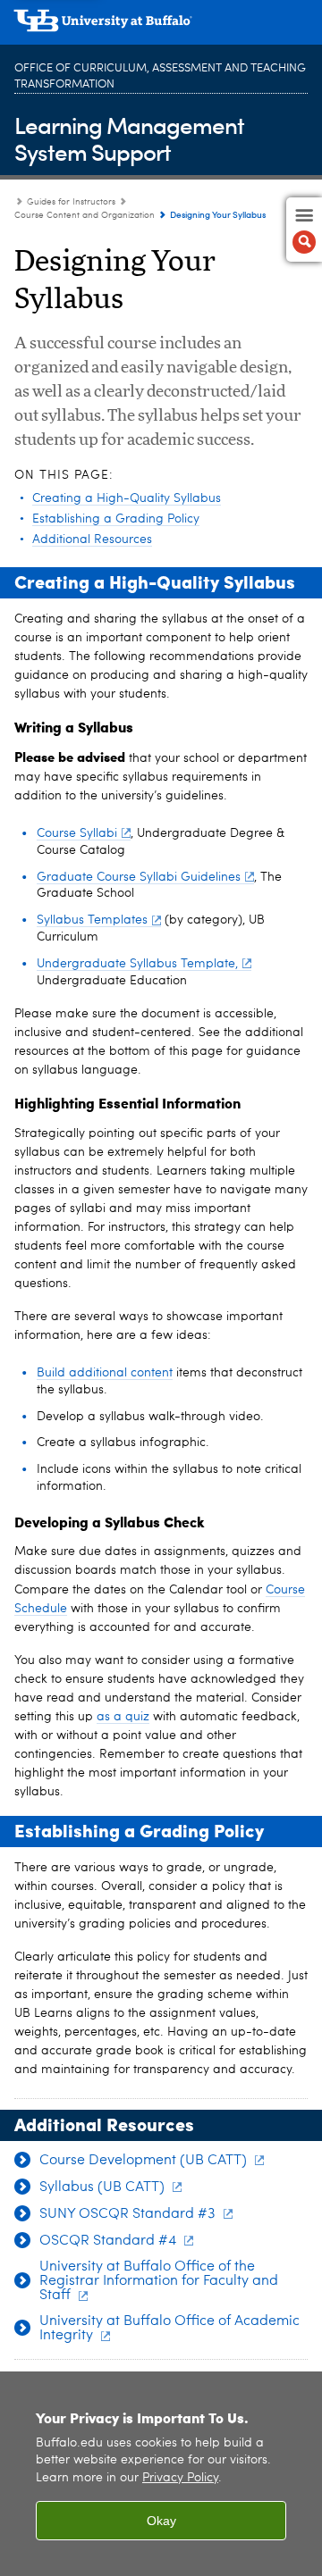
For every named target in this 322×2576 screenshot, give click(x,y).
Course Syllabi (77, 833)
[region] (161, 2474)
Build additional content (105, 1373)
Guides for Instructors (71, 202)
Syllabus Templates (92, 920)
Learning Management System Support (129, 138)
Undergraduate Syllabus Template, (137, 964)
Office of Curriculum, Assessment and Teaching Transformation (160, 76)
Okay (161, 2521)
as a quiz (123, 1717)
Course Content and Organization (85, 215)
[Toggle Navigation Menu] (304, 230)
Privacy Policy (180, 2478)
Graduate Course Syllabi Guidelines (139, 877)
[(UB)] (161, 27)
